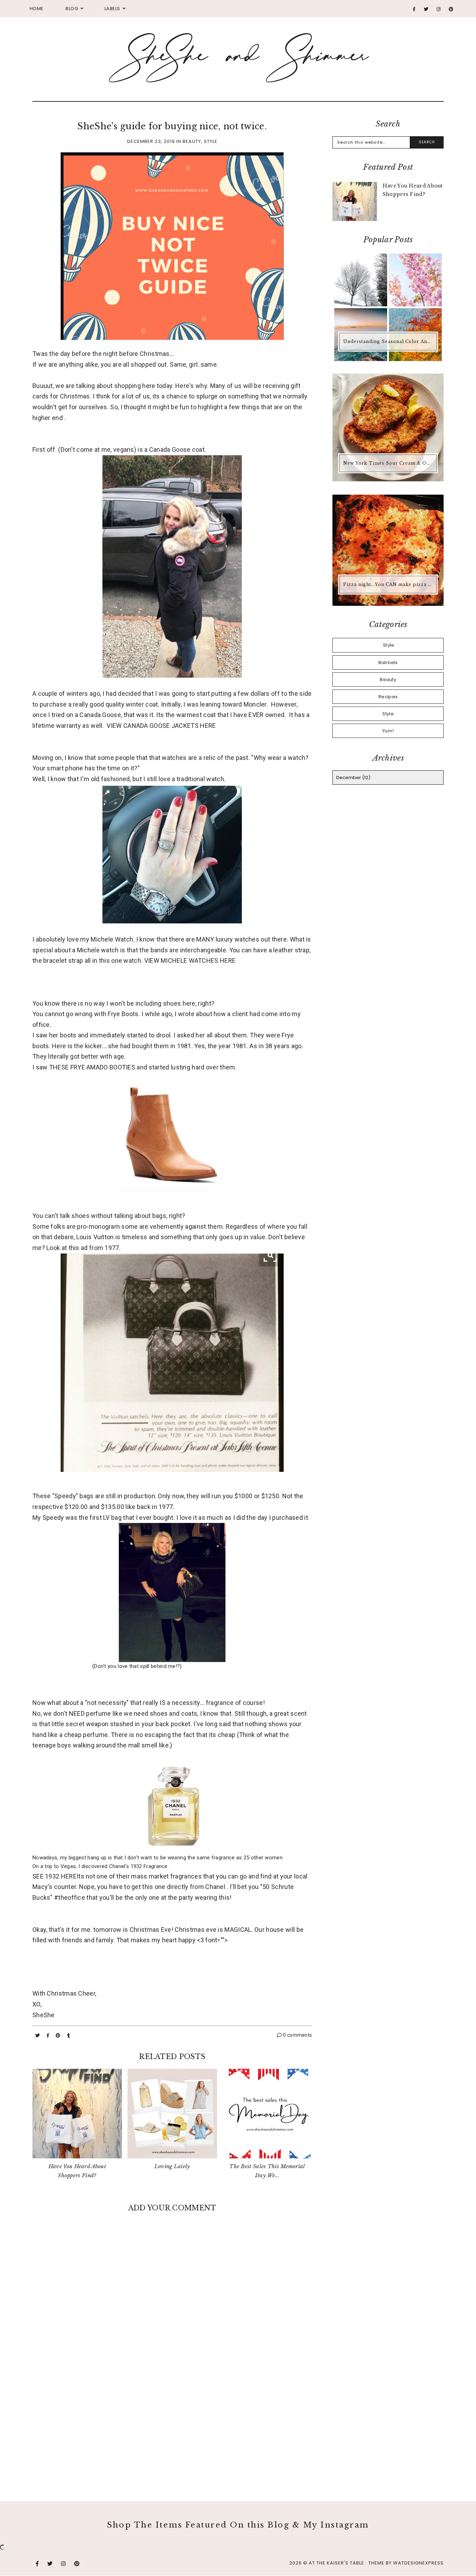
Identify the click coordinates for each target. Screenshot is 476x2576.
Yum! (388, 731)
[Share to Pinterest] (59, 2036)
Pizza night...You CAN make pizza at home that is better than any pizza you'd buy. (389, 584)
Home (37, 9)
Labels (112, 9)
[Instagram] (439, 9)
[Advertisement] (172, 2424)
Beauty (192, 141)
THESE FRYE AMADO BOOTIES (92, 1067)
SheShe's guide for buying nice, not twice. (172, 126)
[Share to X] (38, 2036)
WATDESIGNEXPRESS (418, 2563)
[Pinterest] (451, 9)
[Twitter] (426, 9)
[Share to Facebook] (49, 2036)
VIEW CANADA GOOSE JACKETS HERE (161, 726)
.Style (388, 645)
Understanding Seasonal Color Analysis (389, 341)
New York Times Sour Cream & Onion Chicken (389, 463)
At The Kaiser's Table (336, 2563)
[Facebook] (414, 9)
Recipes (388, 697)
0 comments (297, 2035)
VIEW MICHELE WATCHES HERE (190, 961)
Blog (72, 9)
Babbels (388, 662)
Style (211, 141)
